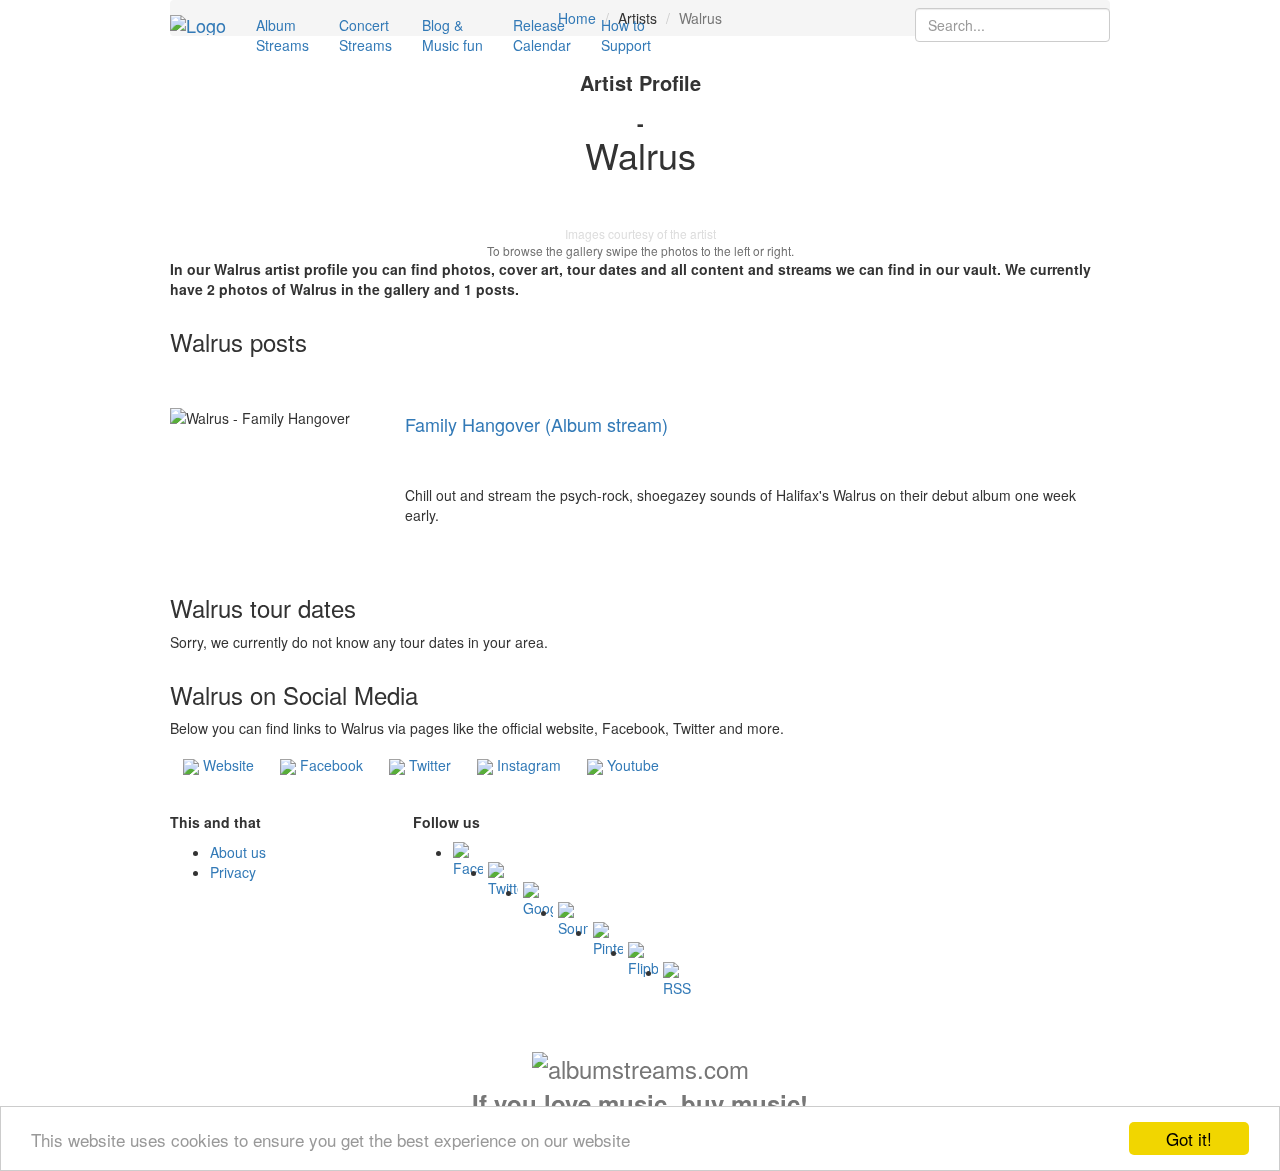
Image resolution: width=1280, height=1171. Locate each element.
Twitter (428, 765)
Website (226, 765)
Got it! (1189, 1138)
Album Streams (282, 35)
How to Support (626, 35)
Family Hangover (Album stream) (536, 424)
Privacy (233, 872)
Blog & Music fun (452, 35)
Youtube (631, 765)
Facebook (329, 765)
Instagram (527, 765)
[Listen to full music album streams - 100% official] (198, 25)
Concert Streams (365, 35)
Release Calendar (542, 35)
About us (238, 852)
